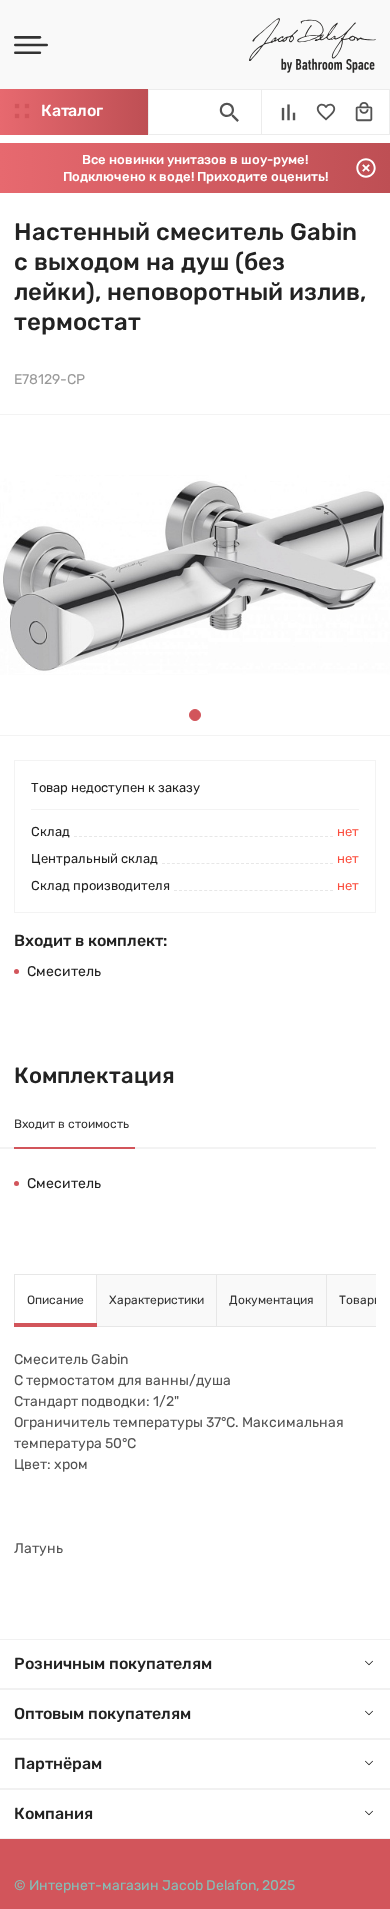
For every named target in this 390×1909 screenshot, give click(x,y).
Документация (271, 1300)
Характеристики (156, 1300)
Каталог (71, 110)
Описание (55, 1300)
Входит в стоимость (71, 1124)
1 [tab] (195, 715)
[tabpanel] (195, 575)
